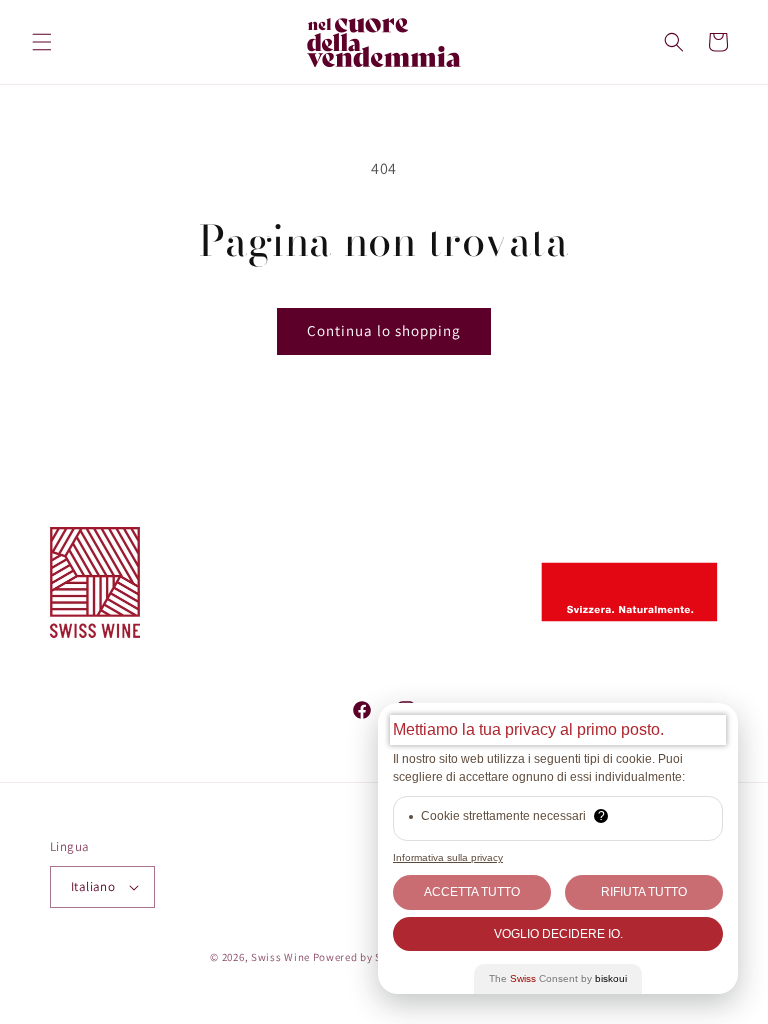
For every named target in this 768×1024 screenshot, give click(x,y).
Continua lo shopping (384, 330)
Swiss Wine (280, 957)
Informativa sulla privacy (448, 857)
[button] (42, 42)
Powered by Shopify (364, 957)
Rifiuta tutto (644, 892)
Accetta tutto (472, 892)
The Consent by (558, 978)
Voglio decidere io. (558, 934)
